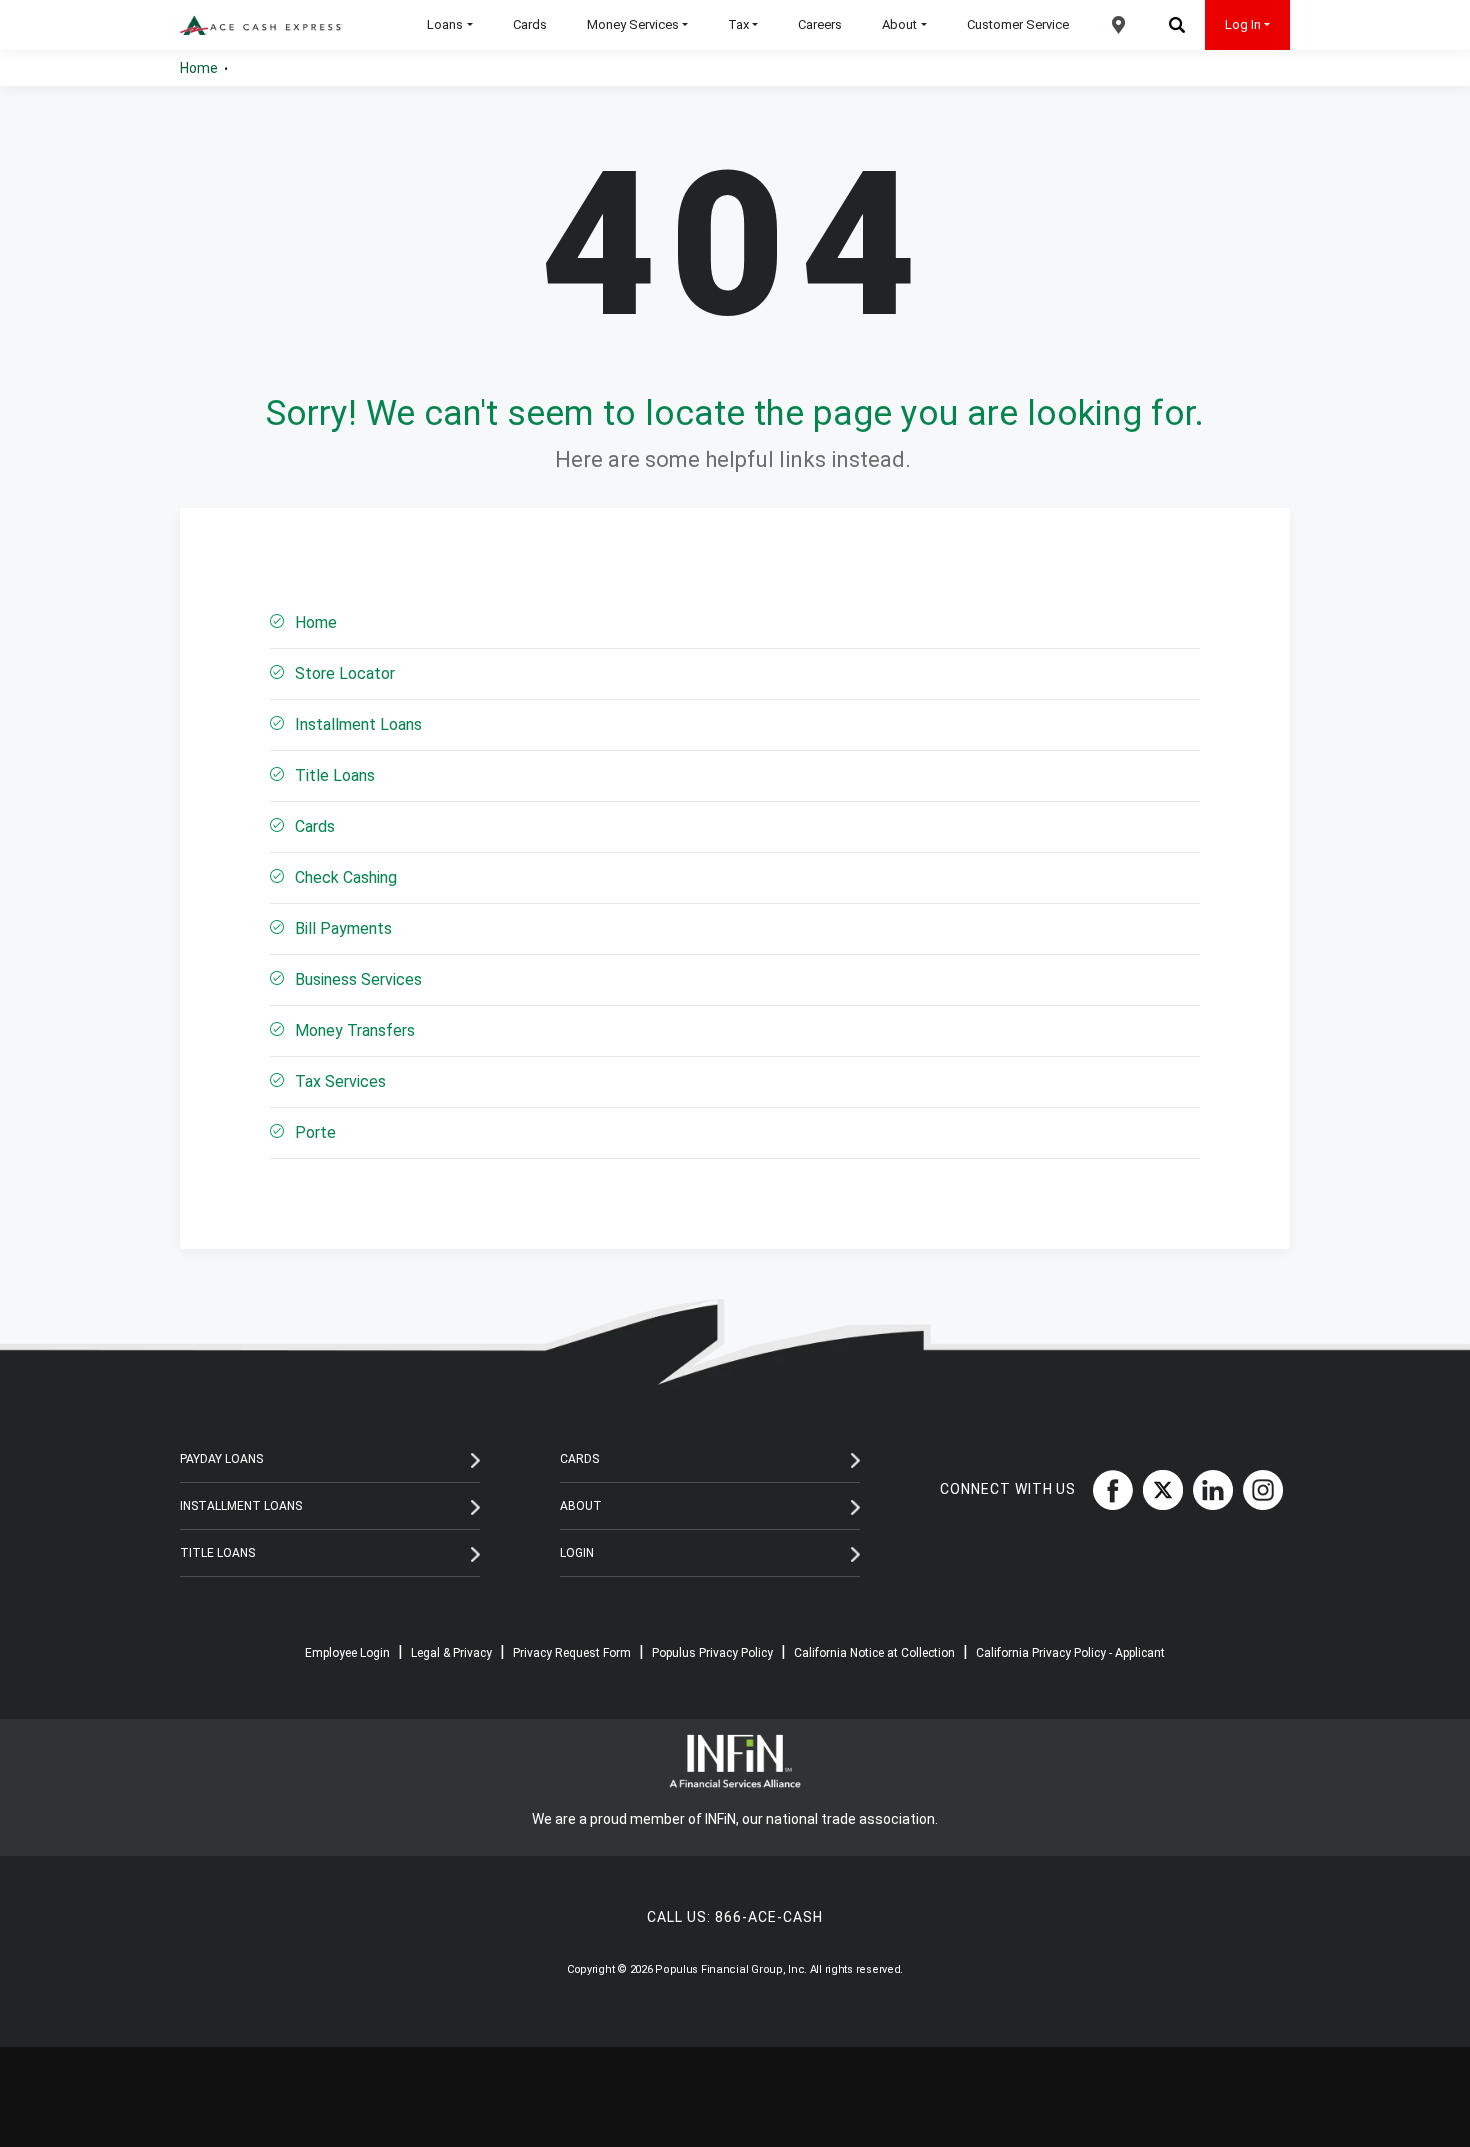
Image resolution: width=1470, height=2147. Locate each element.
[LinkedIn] (1208, 1489)
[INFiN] (735, 1761)
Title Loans (335, 775)
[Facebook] (1108, 1489)
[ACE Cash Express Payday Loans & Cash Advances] (261, 25)
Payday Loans (221, 1459)
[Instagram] (1258, 1489)
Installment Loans (358, 724)
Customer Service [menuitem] (1018, 24)
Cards (315, 826)
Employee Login (347, 1653)
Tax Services (340, 1081)
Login (577, 1553)
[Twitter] (1158, 1489)
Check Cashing (346, 877)
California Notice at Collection (874, 1653)
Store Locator (345, 673)
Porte (315, 1132)
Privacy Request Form (572, 1653)
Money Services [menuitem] (633, 24)
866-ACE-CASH (769, 1917)
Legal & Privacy (451, 1653)
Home (199, 68)
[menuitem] (1119, 25)
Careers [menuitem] (820, 24)
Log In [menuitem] (1243, 24)
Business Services (358, 979)
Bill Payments (343, 928)
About (581, 1506)
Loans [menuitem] (445, 24)
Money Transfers (355, 1030)
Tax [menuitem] (738, 24)
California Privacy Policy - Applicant (1070, 1653)
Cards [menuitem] (530, 24)
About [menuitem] (899, 24)
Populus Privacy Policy (712, 1653)
